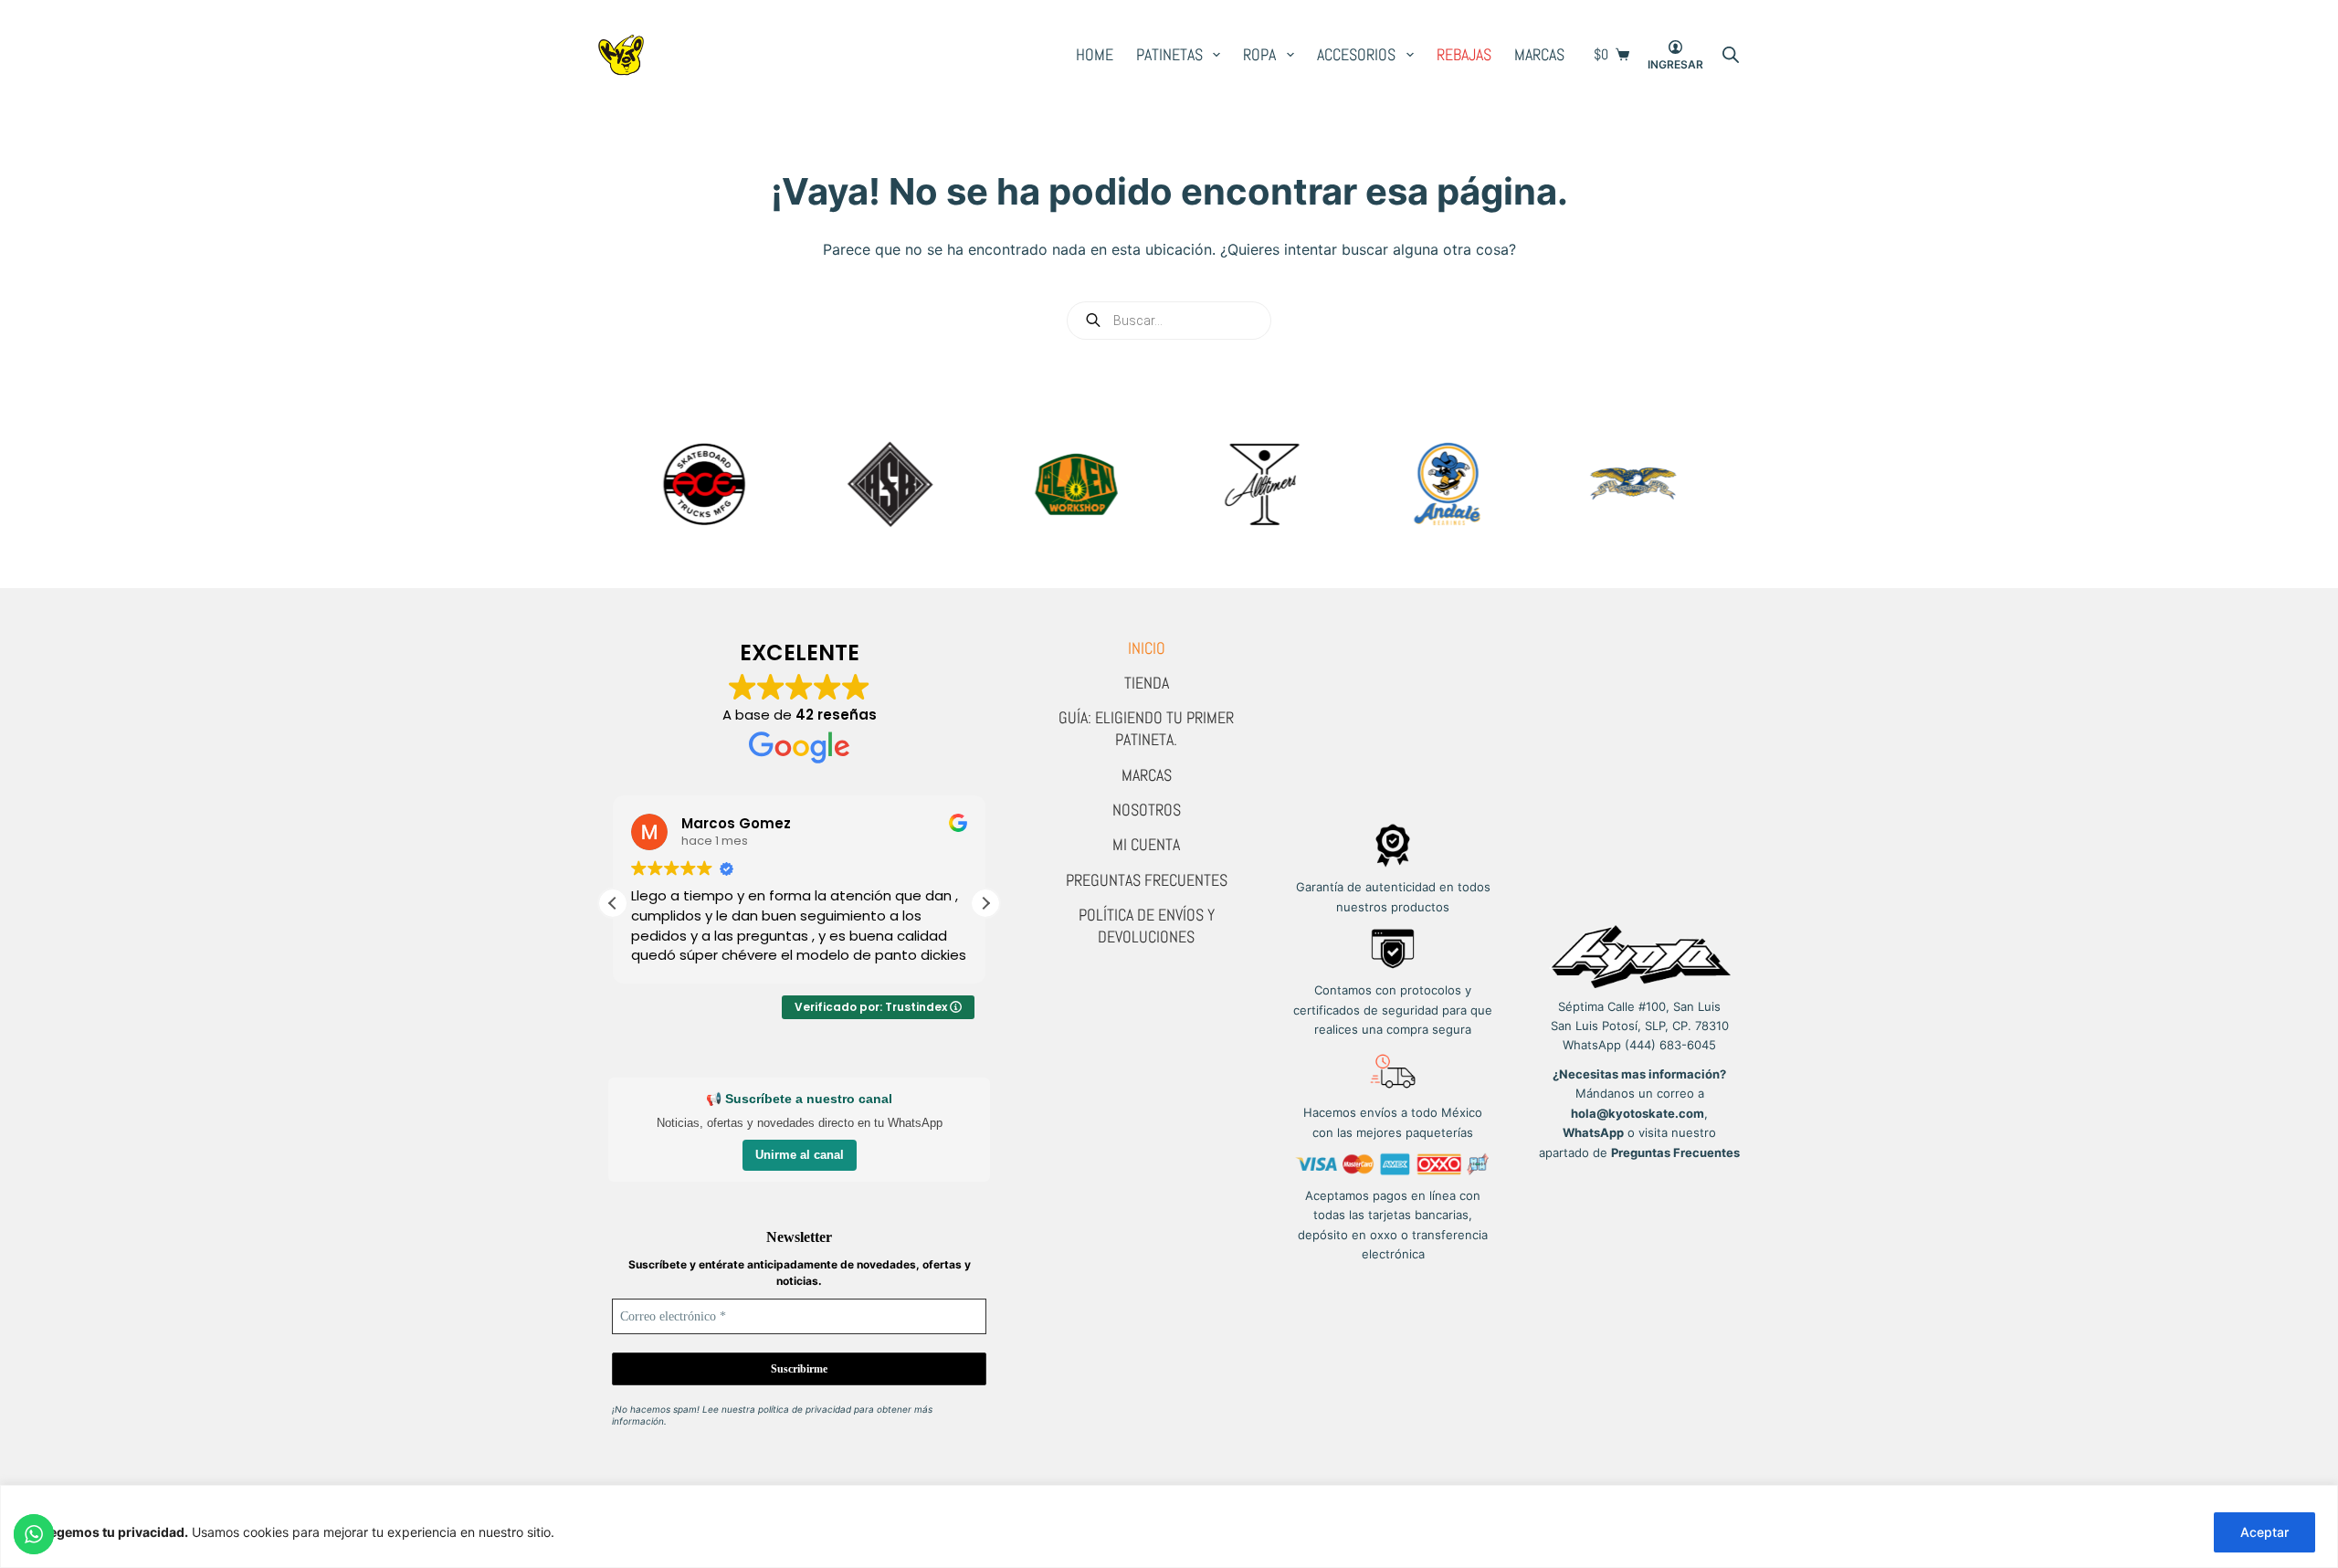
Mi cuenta (1146, 844)
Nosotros (1147, 810)
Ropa (1259, 54)
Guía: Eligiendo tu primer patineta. (1146, 728)
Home (1095, 54)
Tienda (1147, 683)
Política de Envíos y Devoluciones (1147, 926)
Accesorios (1356, 54)
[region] (1169, 1526)
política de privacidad (805, 1409)
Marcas (1539, 54)
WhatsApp (1593, 1132)
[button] (985, 903)
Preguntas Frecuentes (1147, 880)
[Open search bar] (1731, 55)
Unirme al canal (800, 1155)
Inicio (1147, 648)
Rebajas (1464, 54)
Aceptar (2264, 1532)
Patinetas (1169, 54)
